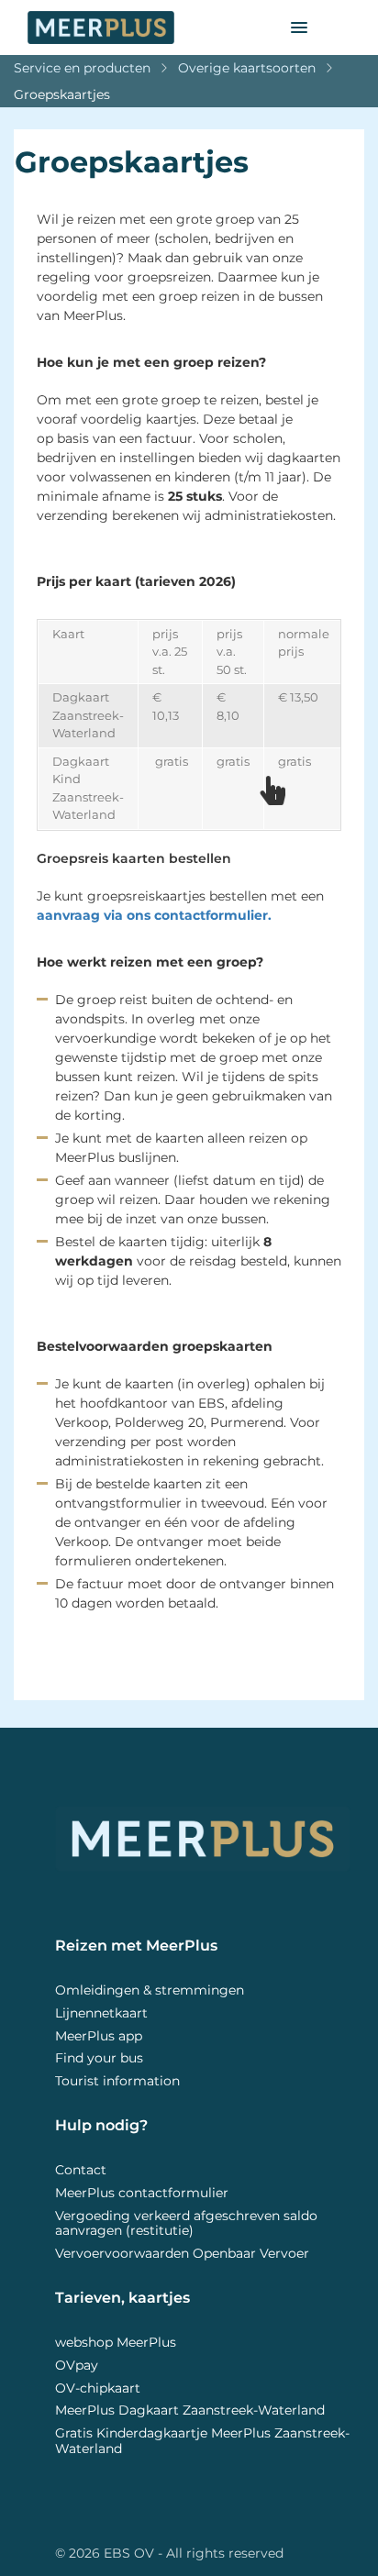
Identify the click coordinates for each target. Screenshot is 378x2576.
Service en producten (82, 68)
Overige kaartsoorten (247, 68)
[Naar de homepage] (145, 28)
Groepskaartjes (62, 94)
